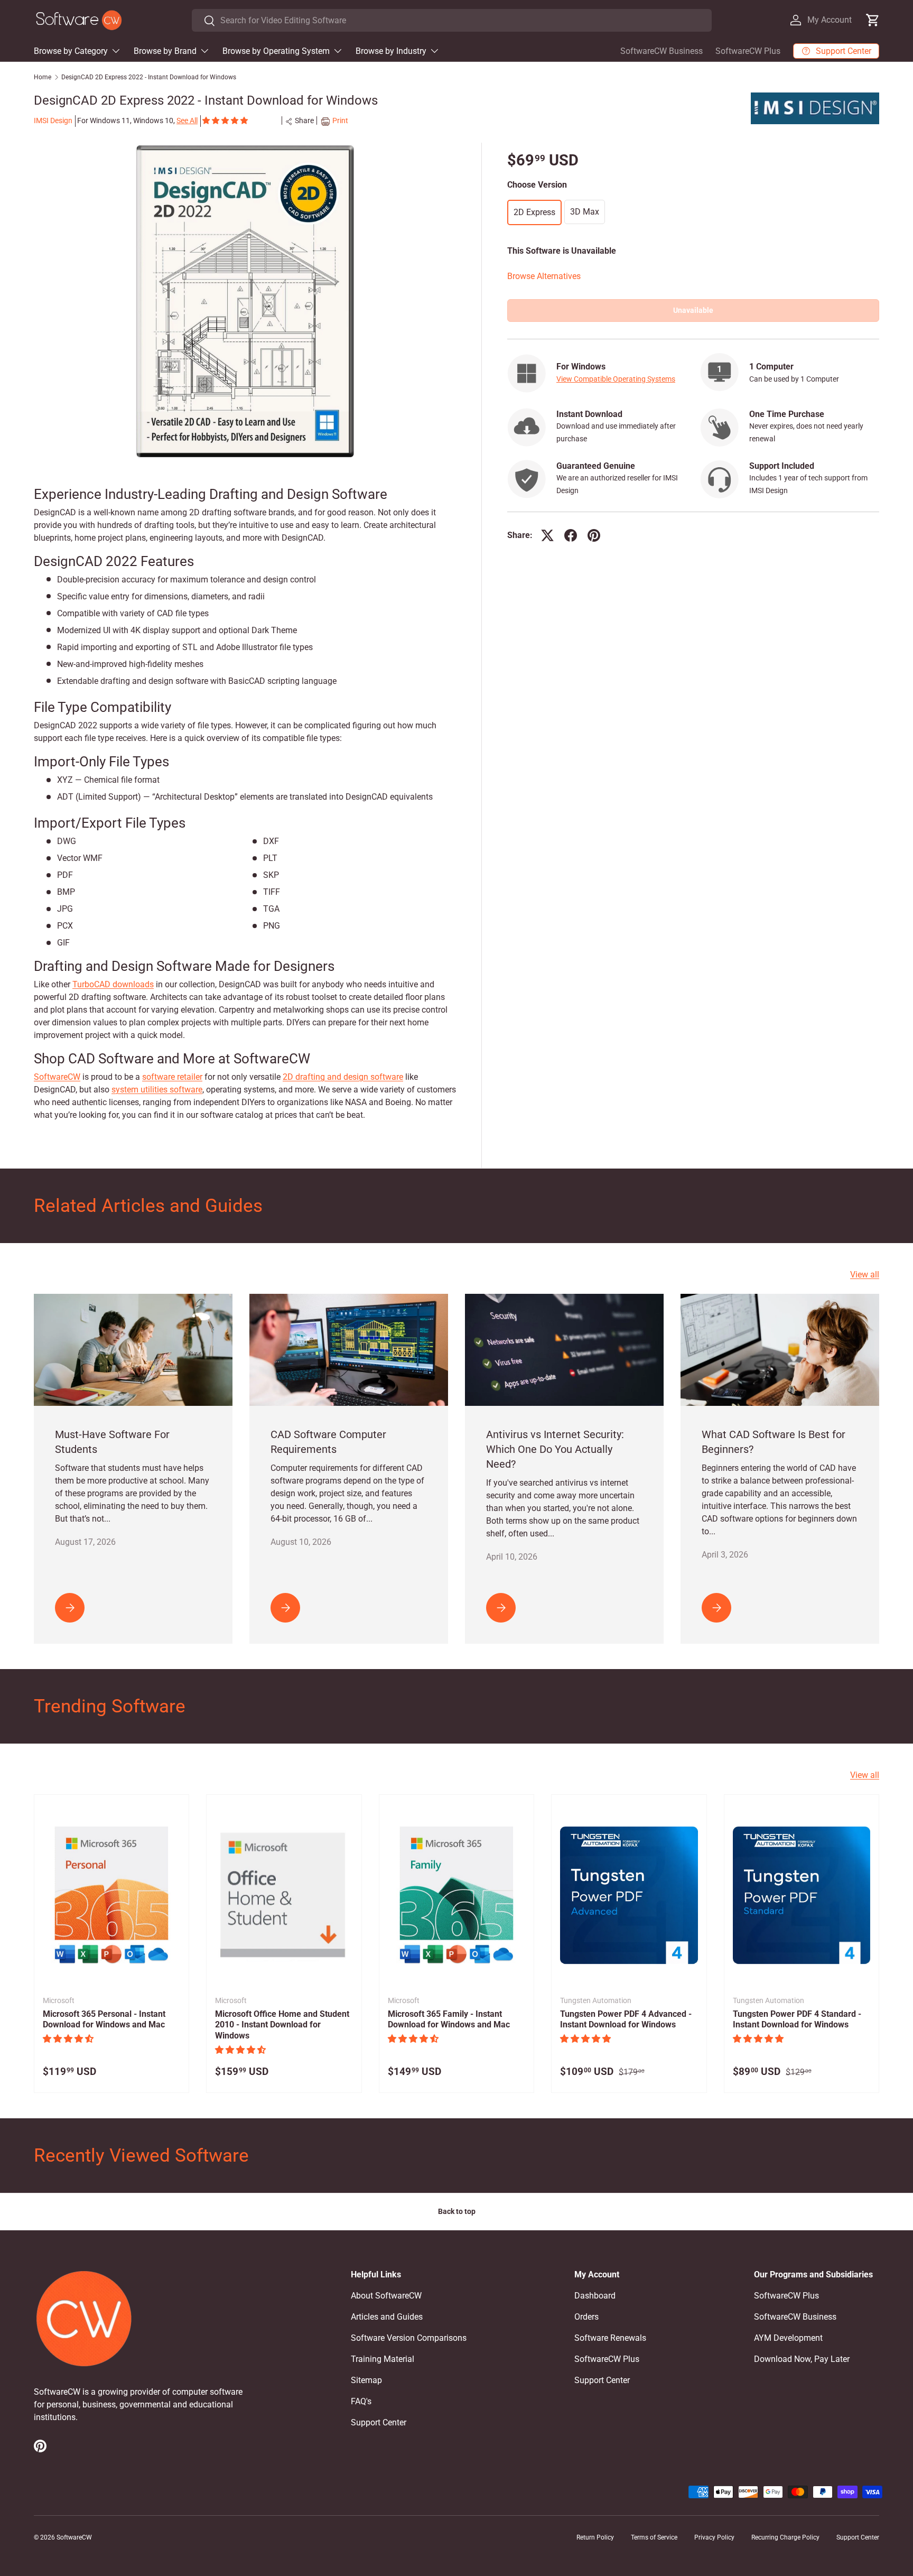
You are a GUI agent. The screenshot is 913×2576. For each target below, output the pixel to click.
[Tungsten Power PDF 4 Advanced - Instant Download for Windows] (629, 1895)
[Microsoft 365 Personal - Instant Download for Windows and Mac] (111, 1895)
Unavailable (693, 310)
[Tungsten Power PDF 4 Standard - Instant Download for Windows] (802, 1895)
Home (43, 77)
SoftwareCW (57, 1077)
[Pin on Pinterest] (594, 535)
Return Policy (595, 2537)
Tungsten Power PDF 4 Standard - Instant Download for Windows (797, 2019)
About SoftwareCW (386, 2296)
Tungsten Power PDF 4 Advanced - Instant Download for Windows (626, 2019)
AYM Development (788, 2338)
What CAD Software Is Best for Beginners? (774, 1442)
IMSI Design (53, 121)
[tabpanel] (245, 804)
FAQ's (361, 2401)
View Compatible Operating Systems (616, 379)
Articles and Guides (387, 2317)
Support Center (379, 2422)
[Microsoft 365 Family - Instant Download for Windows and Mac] (456, 1895)
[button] (226, 121)
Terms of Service (654, 2537)
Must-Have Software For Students (112, 1442)
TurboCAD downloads (113, 984)
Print (340, 121)
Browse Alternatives (544, 276)
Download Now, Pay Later (802, 2359)
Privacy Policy (714, 2537)
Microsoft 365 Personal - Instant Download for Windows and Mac (104, 2019)
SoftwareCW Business (662, 51)
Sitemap (366, 2380)
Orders (586, 2317)
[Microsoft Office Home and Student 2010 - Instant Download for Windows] (284, 1895)
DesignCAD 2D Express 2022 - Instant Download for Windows (149, 77)
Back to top (457, 2211)
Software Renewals (610, 2338)
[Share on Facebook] (571, 535)
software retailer (172, 1077)
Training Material (383, 2359)
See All (187, 121)
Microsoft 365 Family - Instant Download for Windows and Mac (449, 2019)
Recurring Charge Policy (785, 2537)
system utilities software (157, 1090)
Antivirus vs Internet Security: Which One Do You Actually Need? (555, 1449)
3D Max (585, 211)
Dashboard (595, 2296)
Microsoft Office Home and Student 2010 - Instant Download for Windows (282, 2025)
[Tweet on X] (547, 535)
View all (865, 1275)
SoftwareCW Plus (748, 51)
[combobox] (451, 20)
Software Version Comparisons (409, 2338)
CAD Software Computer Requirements (328, 1442)
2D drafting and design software (343, 1077)
